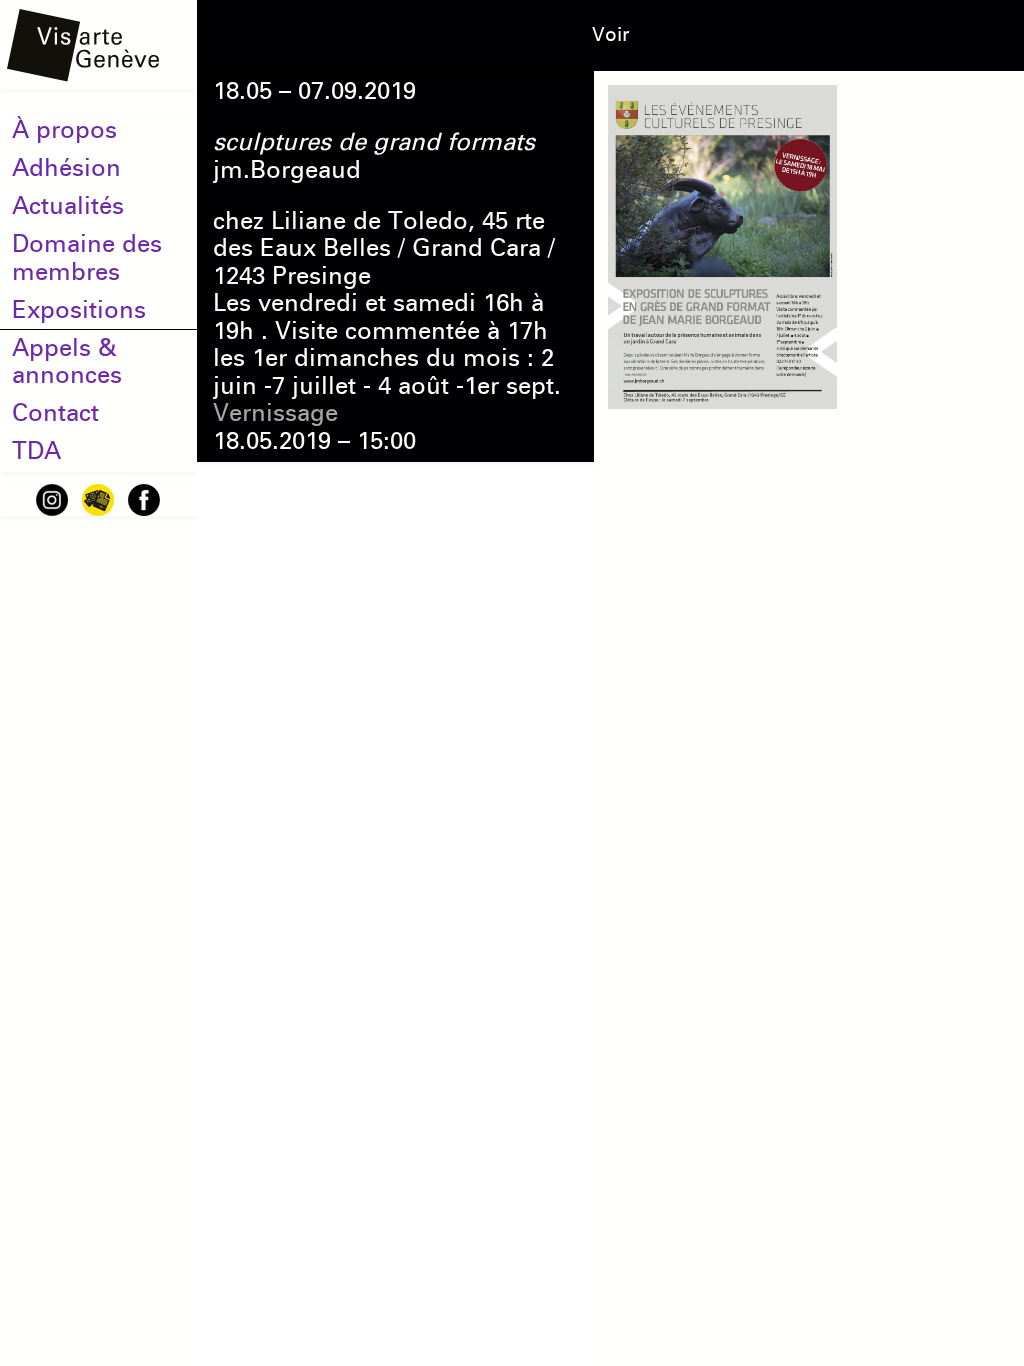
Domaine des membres (87, 257)
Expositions (79, 310)
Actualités (68, 206)
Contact (55, 413)
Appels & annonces (67, 361)
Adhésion (66, 168)
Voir (610, 34)
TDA (36, 451)
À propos (64, 130)
